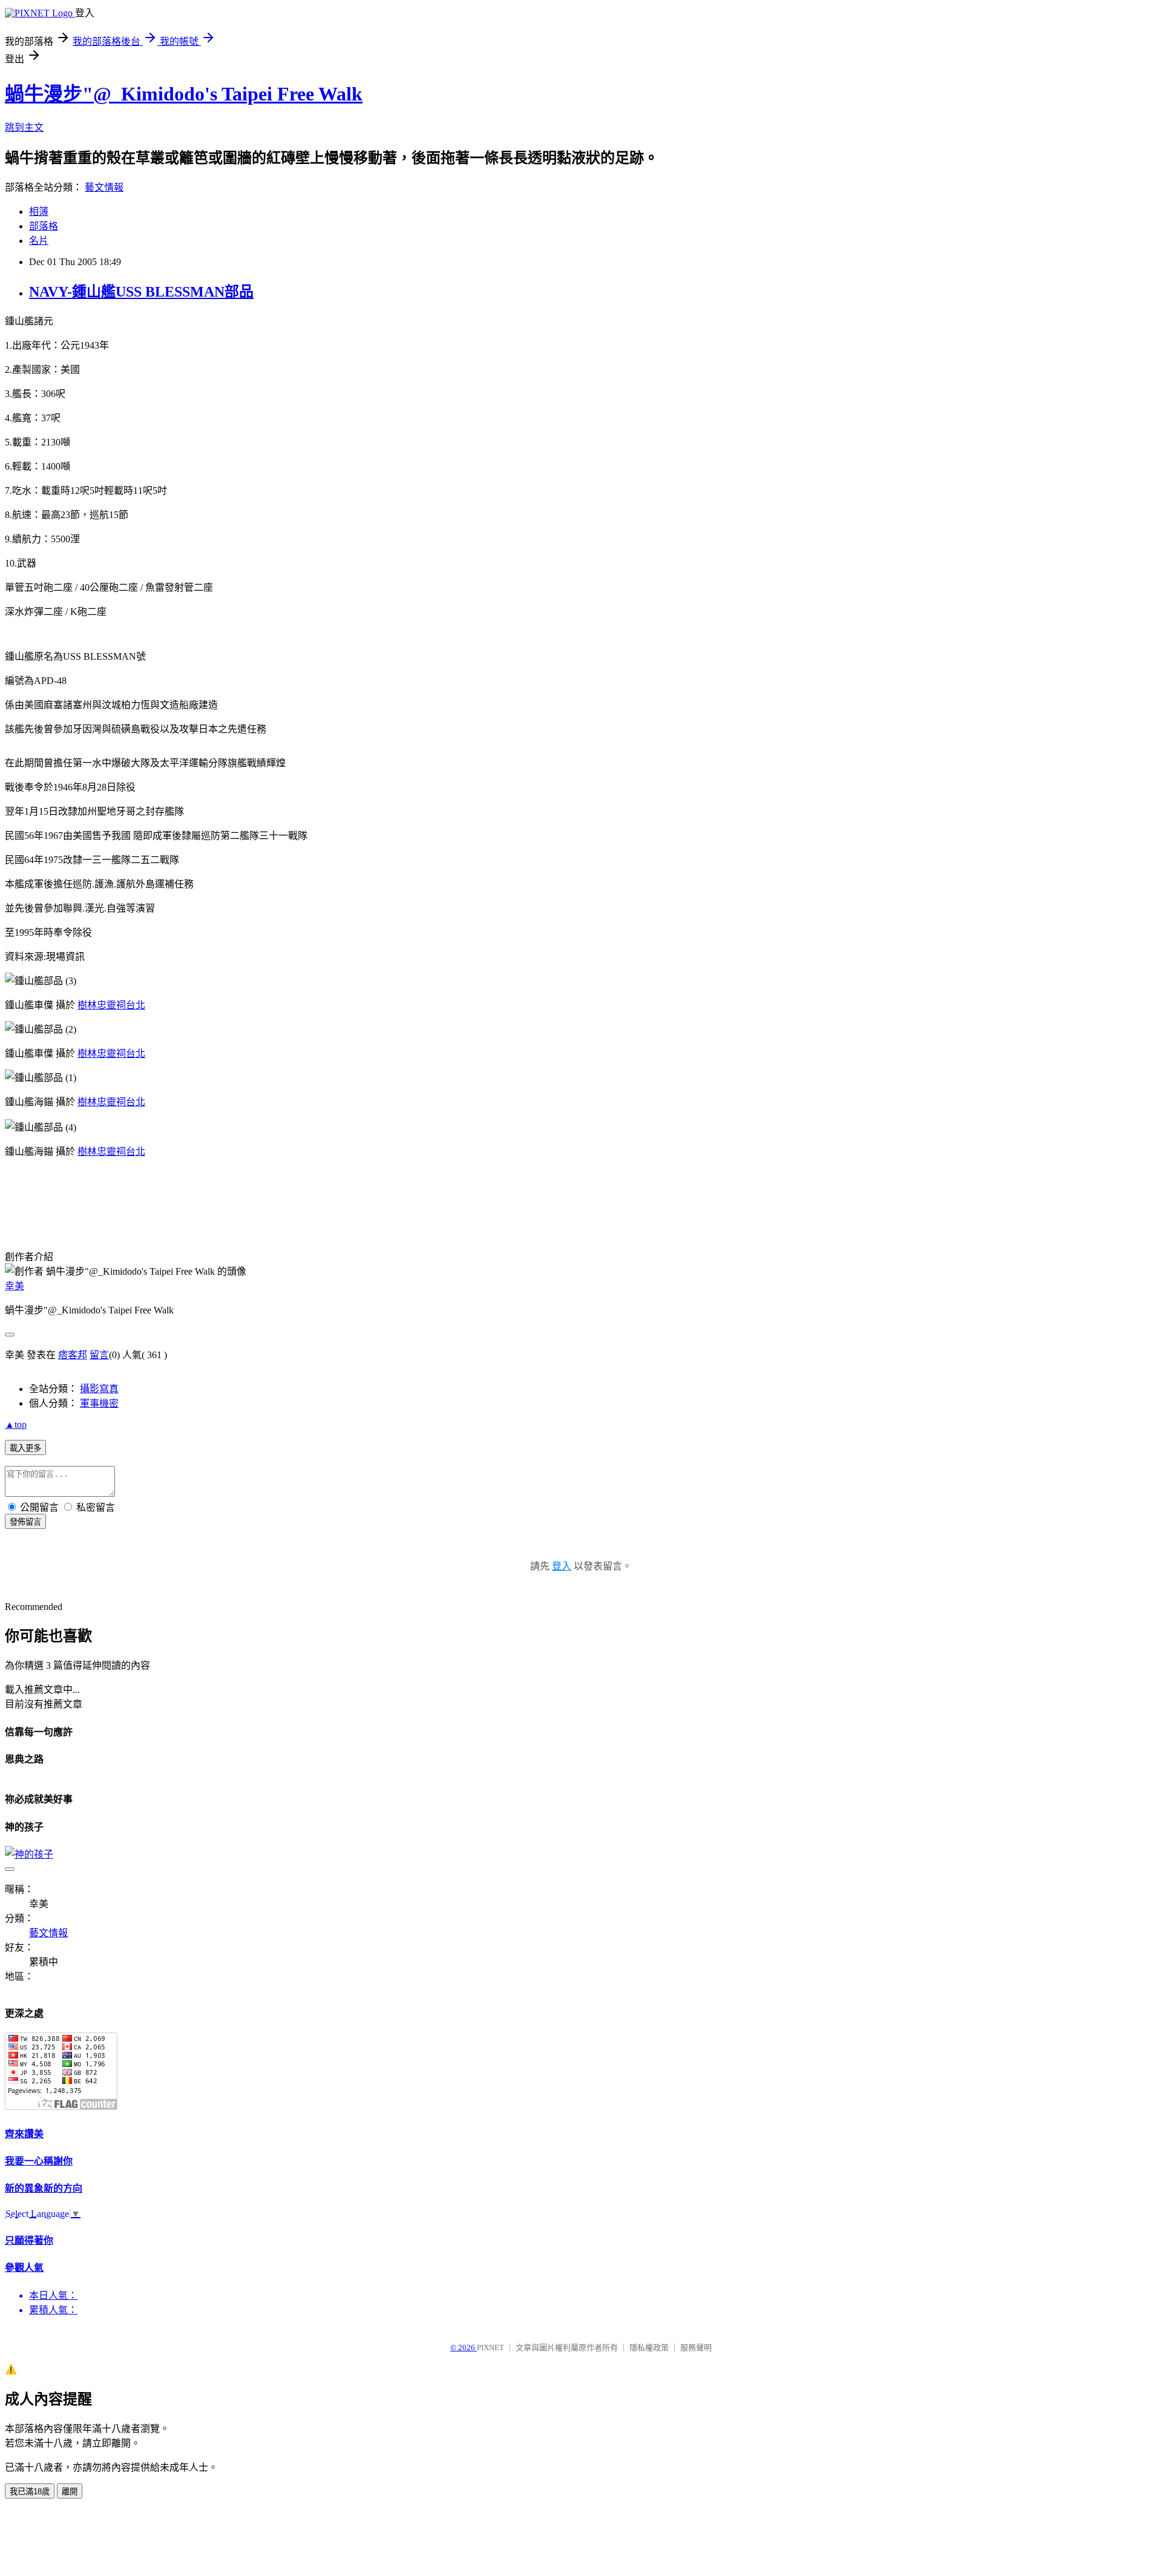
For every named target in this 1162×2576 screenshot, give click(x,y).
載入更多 (25, 1448)
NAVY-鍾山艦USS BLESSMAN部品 (141, 292)
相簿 (39, 212)
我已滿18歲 (30, 2492)
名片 (39, 241)
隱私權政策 (649, 2348)
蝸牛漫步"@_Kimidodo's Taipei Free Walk (184, 94)
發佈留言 (25, 1522)
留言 (99, 1355)
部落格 (44, 226)
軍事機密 (99, 1403)
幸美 (15, 1286)
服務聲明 (696, 2348)
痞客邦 (73, 1355)
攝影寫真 (99, 1389)
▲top (16, 1424)
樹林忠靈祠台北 (111, 1005)
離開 (70, 2492)
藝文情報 (104, 187)
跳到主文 (24, 127)
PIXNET (491, 2348)
